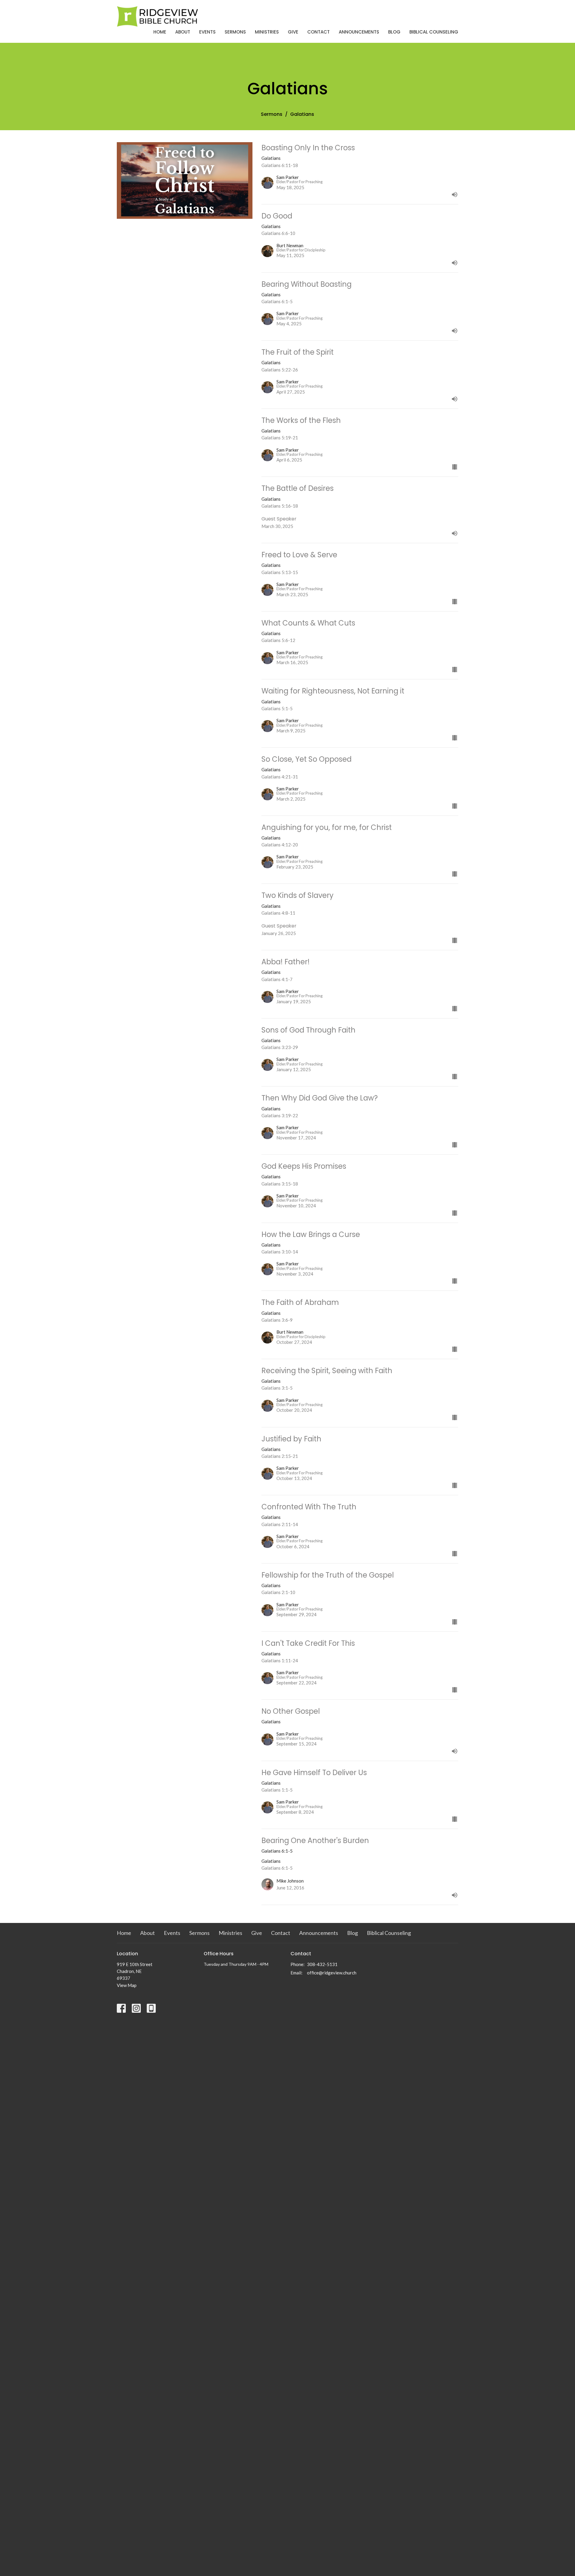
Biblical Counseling (434, 32)
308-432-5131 (322, 1964)
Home (160, 32)
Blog (394, 32)
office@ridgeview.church (332, 1973)
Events (207, 32)
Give (293, 32)
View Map (127, 1985)
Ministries (267, 32)
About (183, 32)
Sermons (235, 32)
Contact (318, 32)
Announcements (359, 32)
